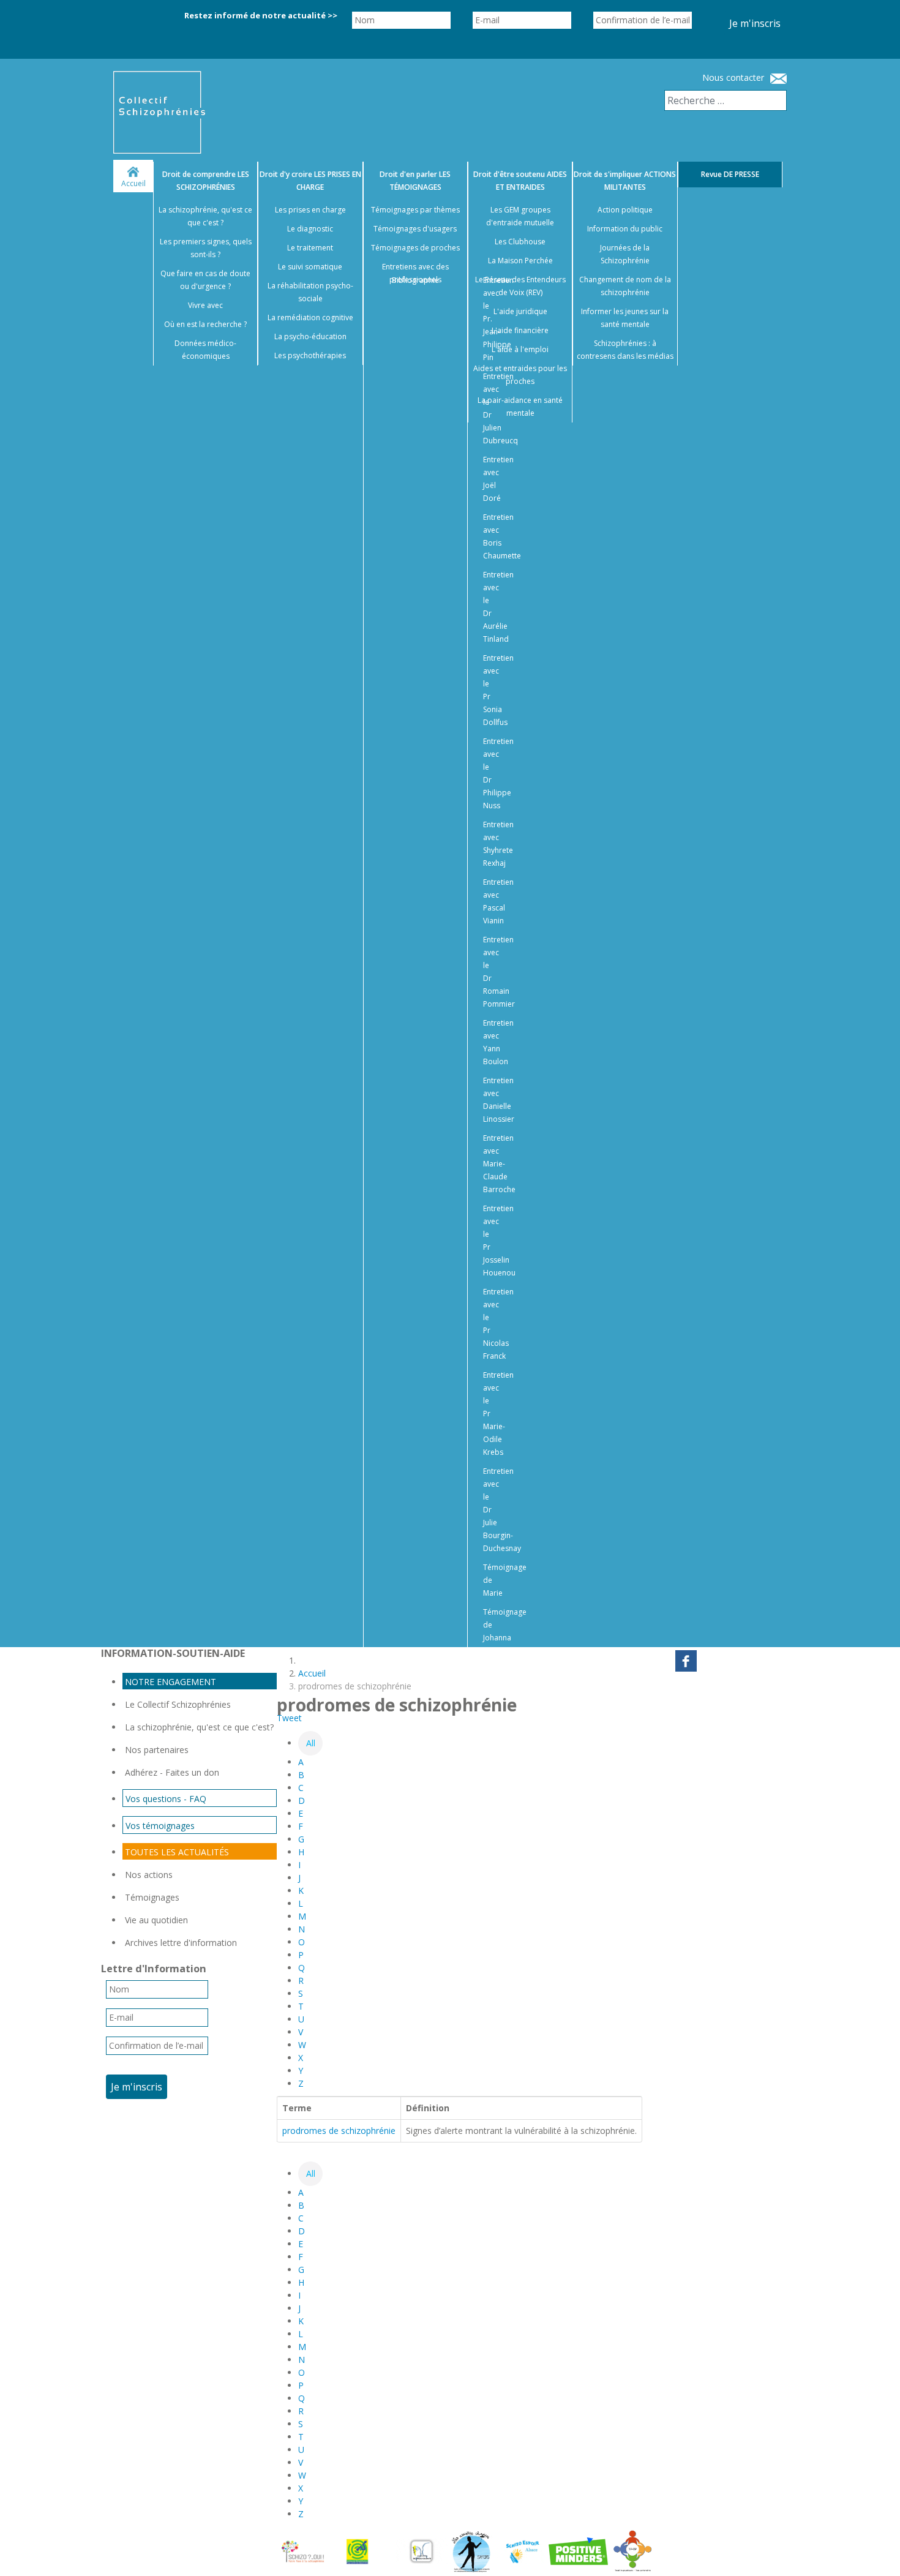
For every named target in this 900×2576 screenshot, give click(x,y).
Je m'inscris (755, 23)
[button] (876, 2552)
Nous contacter (733, 77)
